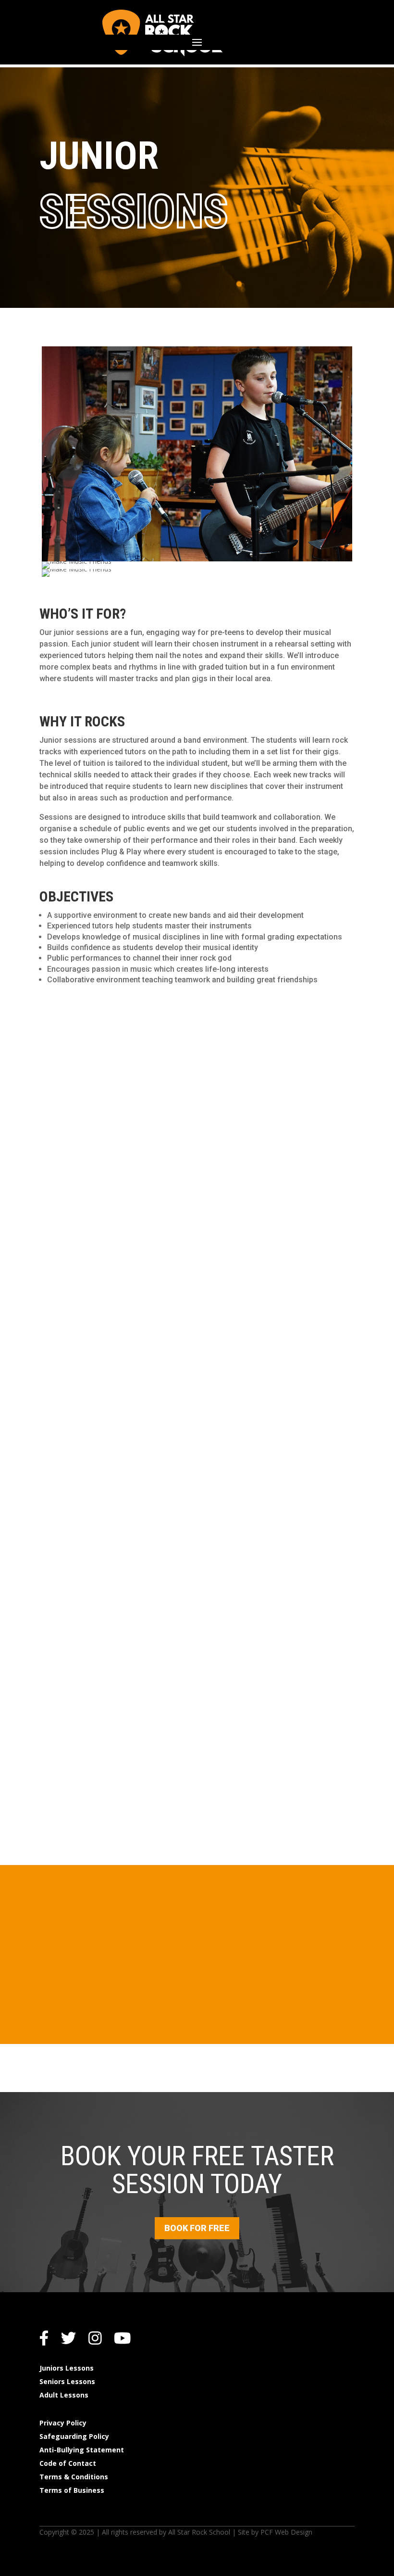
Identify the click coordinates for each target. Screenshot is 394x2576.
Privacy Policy (63, 2423)
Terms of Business (72, 2490)
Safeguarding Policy (74, 2436)
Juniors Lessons (67, 2368)
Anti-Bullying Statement (82, 2450)
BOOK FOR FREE (197, 2228)
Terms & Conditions (74, 2477)
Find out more (197, 1520)
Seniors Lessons (67, 2381)
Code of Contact (68, 2463)
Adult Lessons (64, 2395)
